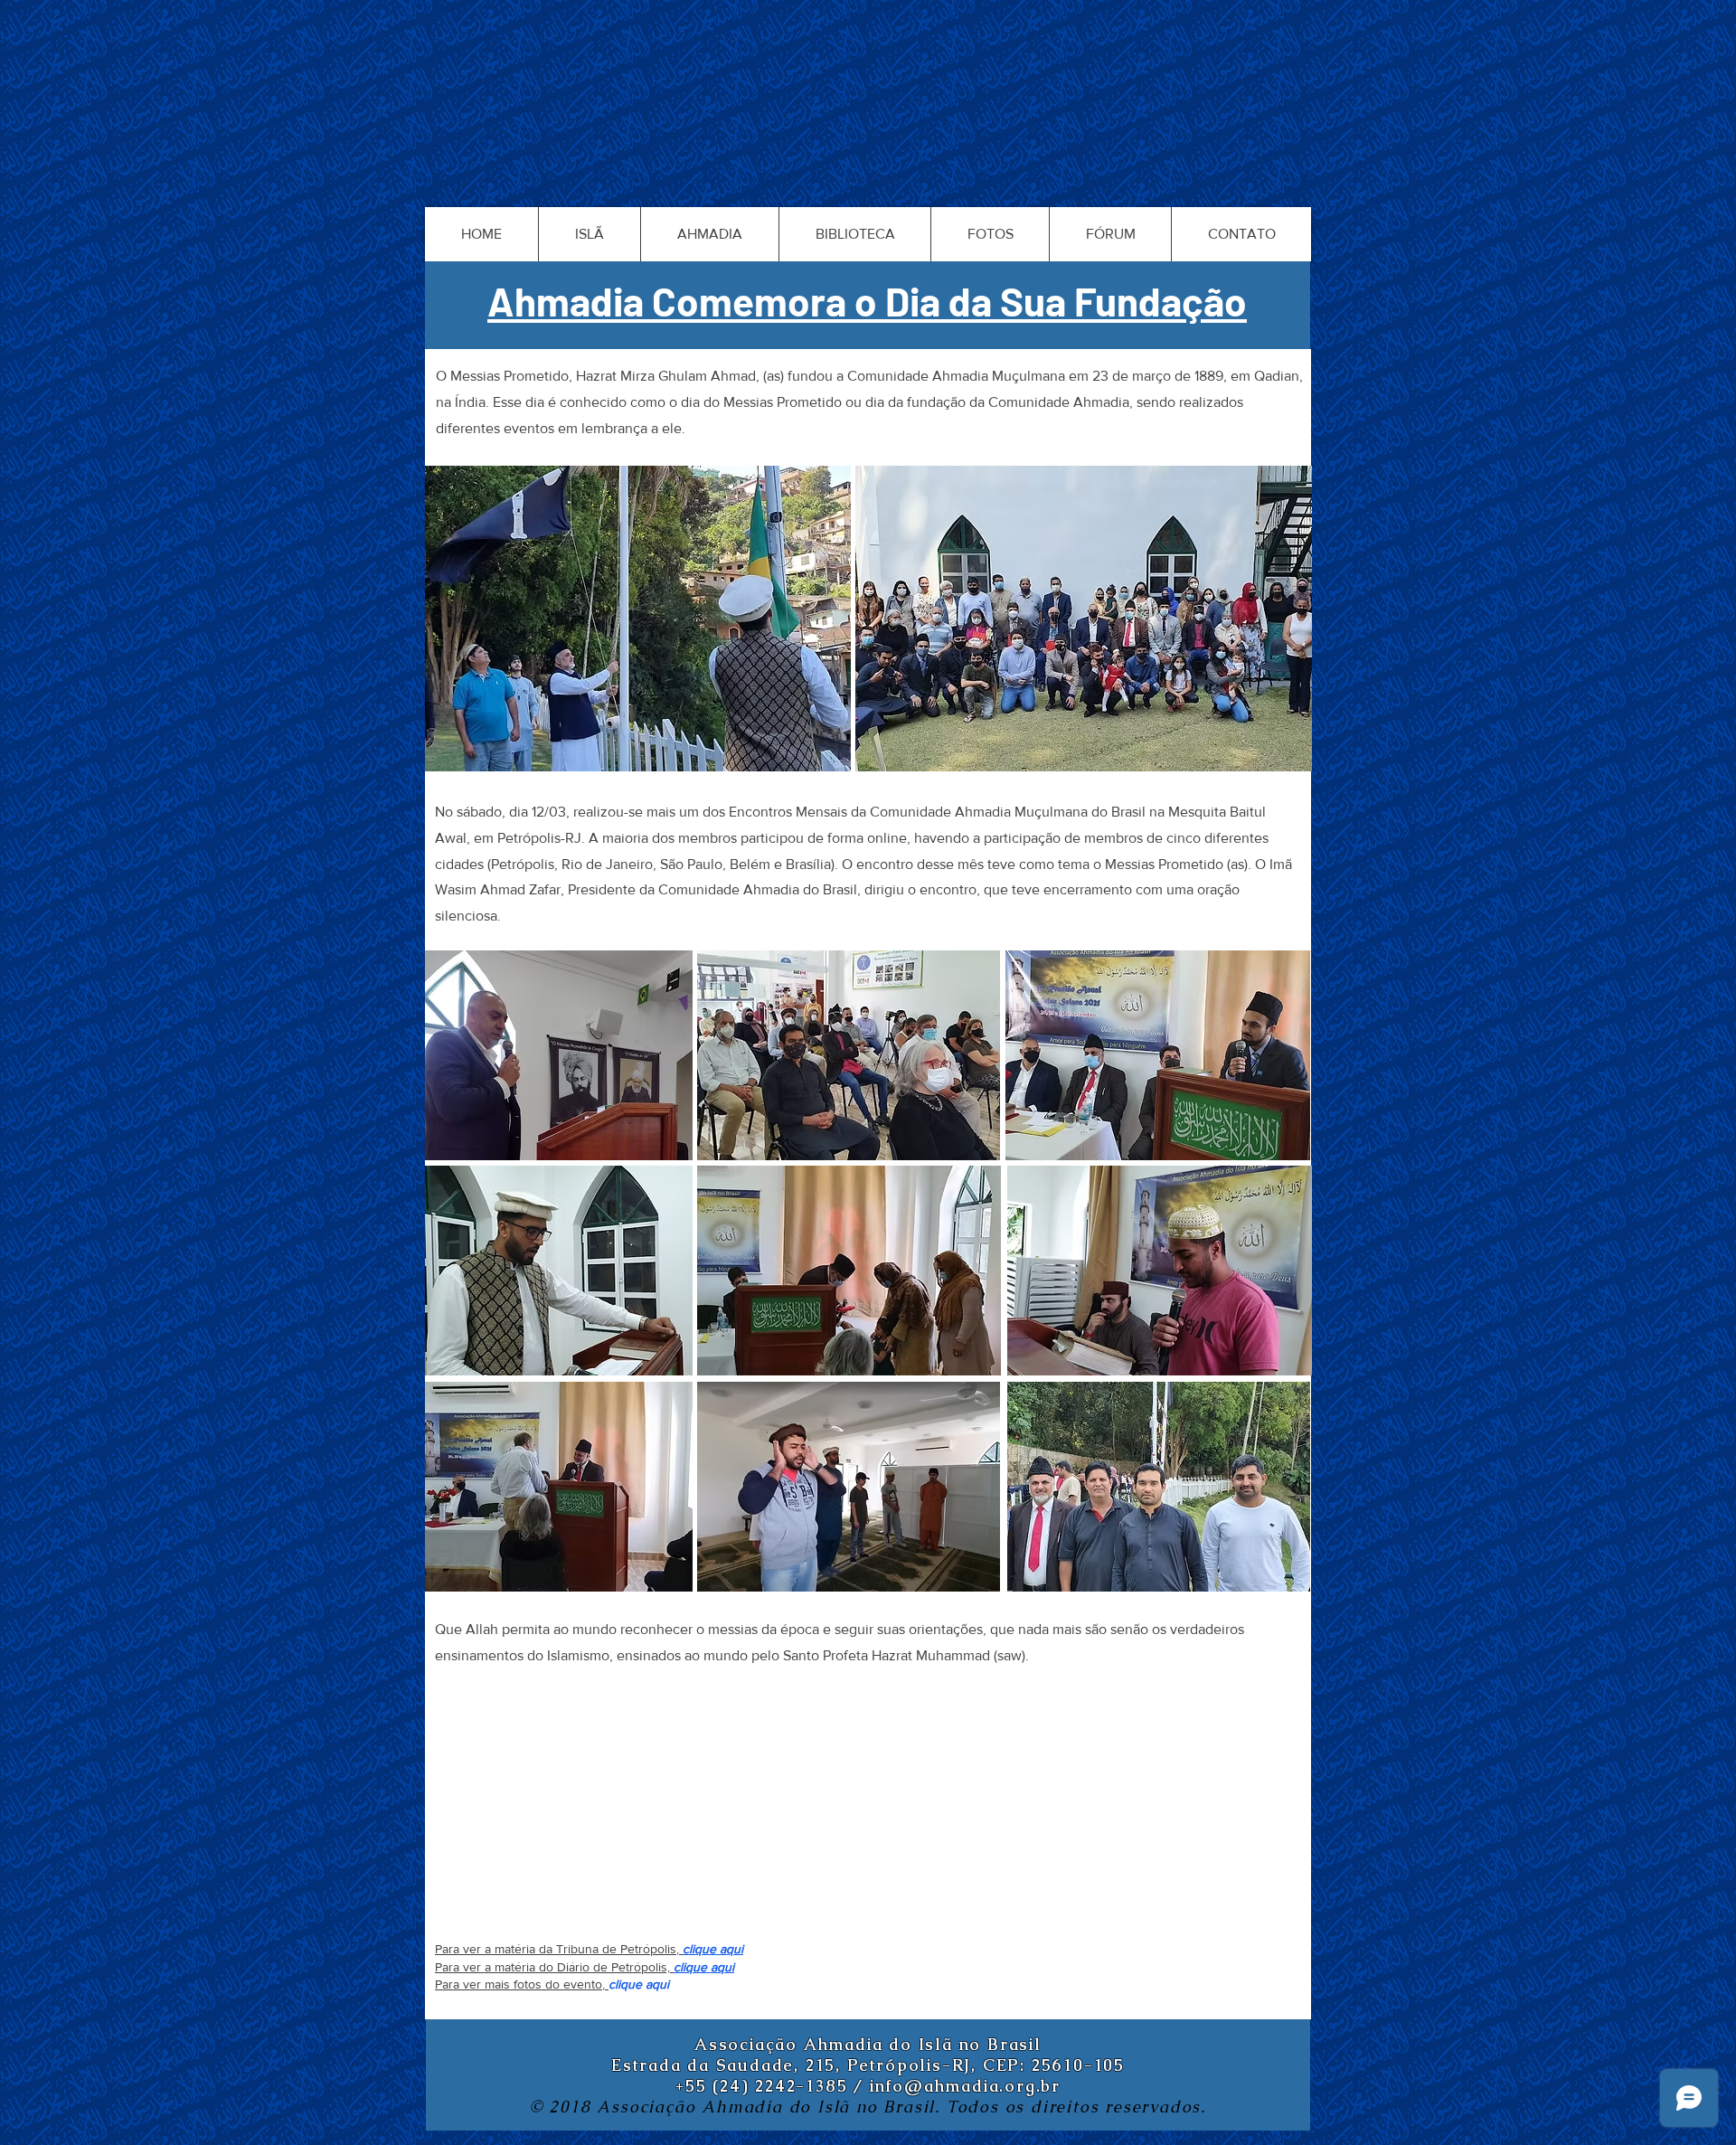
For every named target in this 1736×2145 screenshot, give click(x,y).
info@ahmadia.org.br (965, 2086)
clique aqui (713, 1949)
